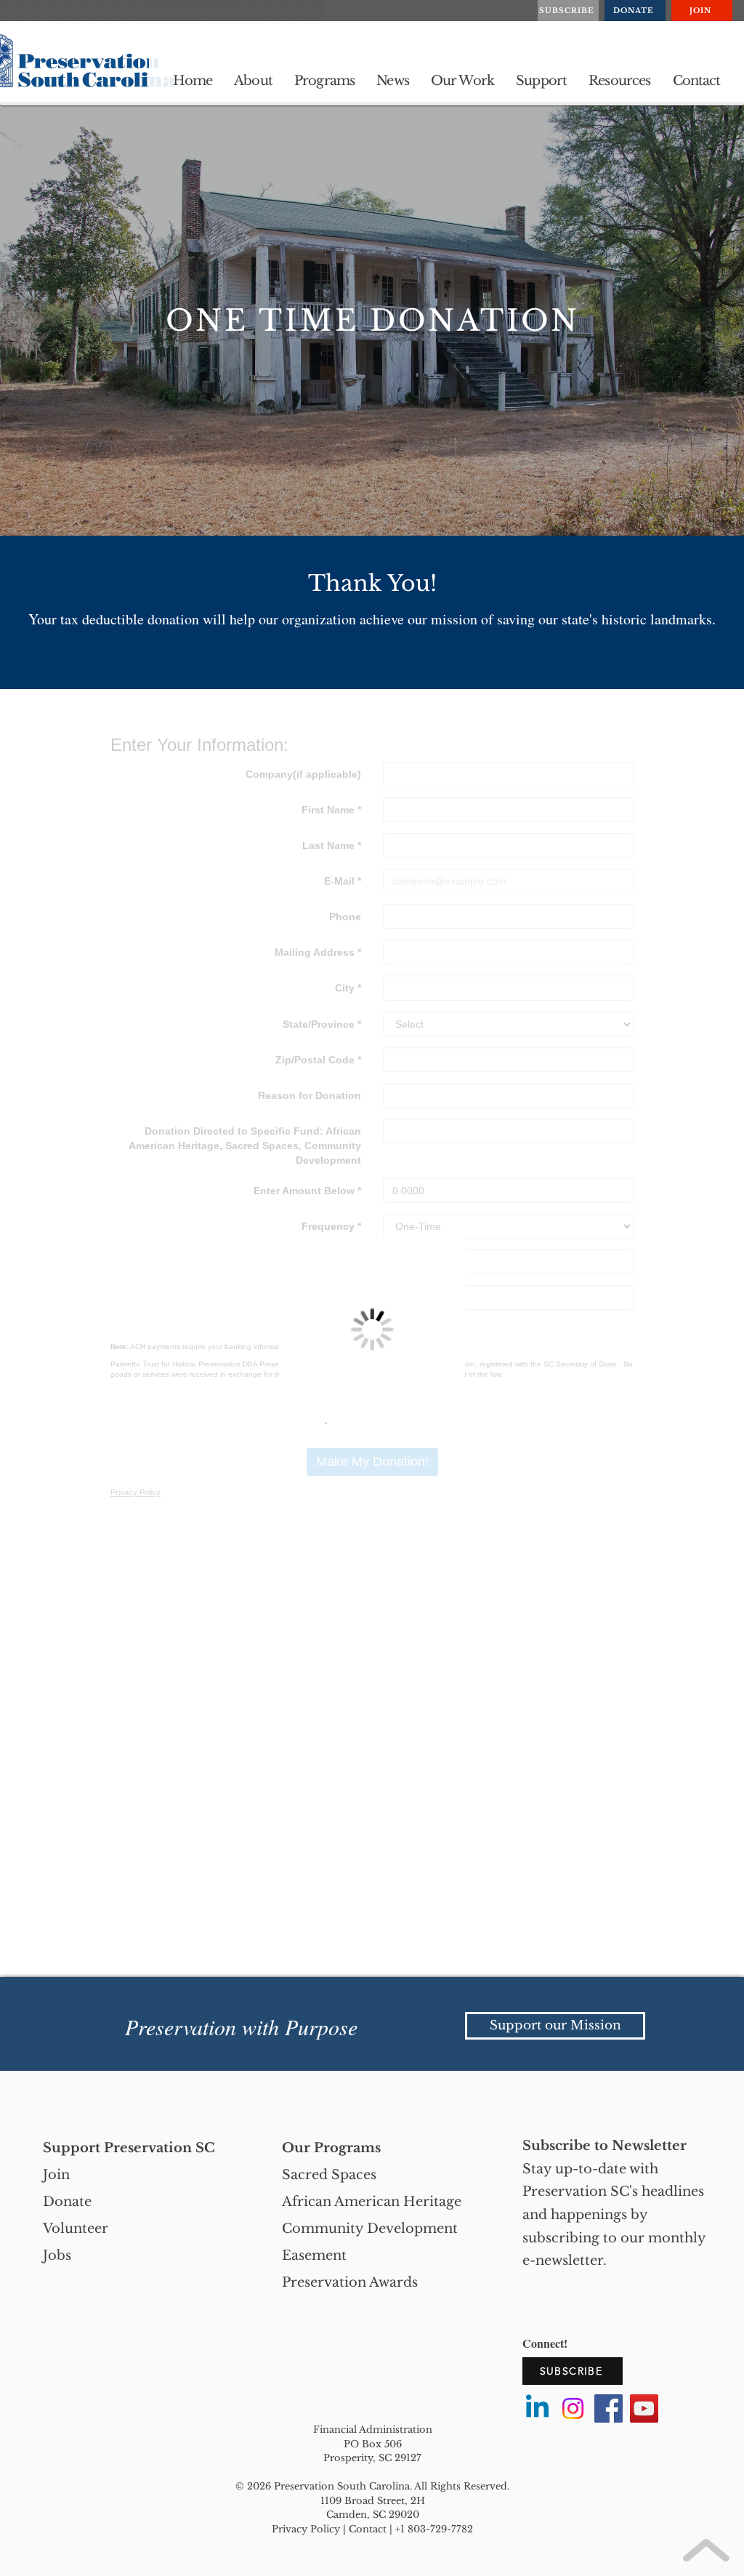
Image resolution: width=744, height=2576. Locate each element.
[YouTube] (644, 2408)
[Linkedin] (537, 2408)
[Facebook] (608, 2408)
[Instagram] (573, 2408)
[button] (253, 81)
